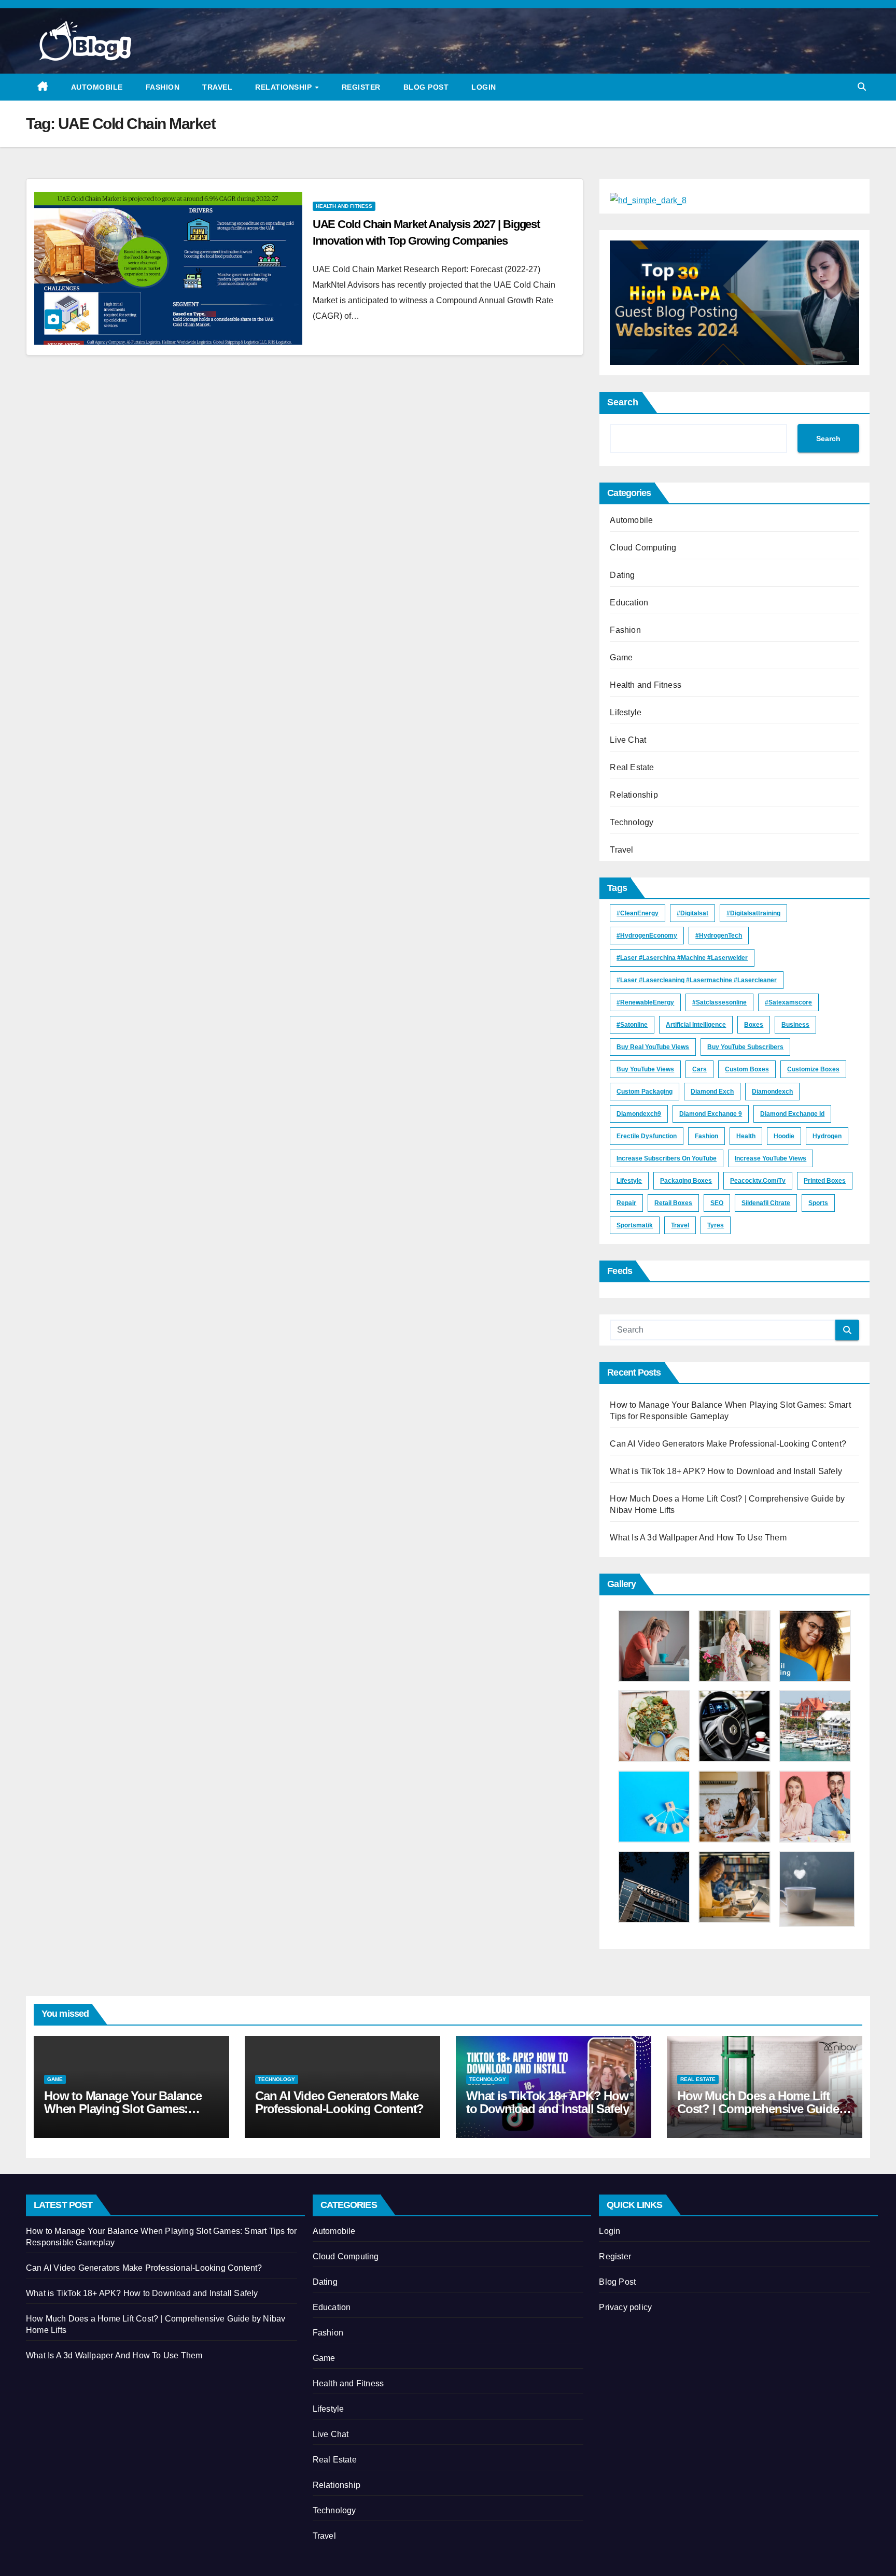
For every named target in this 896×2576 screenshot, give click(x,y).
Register (361, 87)
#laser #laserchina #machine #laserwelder (682, 958)
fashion (706, 1136)
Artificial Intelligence (696, 1025)
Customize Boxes (813, 1069)
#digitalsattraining (753, 913)
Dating (622, 575)
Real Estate (632, 767)
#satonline (632, 1025)
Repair (626, 1203)
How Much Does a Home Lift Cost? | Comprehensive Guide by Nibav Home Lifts (758, 2109)
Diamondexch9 (639, 1114)
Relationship (285, 87)
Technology (632, 822)
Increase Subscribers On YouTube (667, 1158)
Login (484, 87)
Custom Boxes (747, 1069)
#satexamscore (788, 1002)
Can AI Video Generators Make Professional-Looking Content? (728, 1444)
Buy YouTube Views (645, 1069)
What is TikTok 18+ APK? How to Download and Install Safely (726, 1471)
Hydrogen (827, 1136)
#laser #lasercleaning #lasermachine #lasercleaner (697, 980)
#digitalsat (692, 913)
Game (621, 657)
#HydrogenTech (719, 936)
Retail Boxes (673, 1203)
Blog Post (426, 87)
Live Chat (628, 740)
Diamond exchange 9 (711, 1114)
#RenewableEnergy (645, 1002)
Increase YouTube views (771, 1158)
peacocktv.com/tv (758, 1181)
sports (818, 1203)
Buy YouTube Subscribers (745, 1047)
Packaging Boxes (686, 1181)
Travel (217, 87)
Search (623, 402)
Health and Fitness (344, 206)
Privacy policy (625, 2307)
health (746, 1136)
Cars (699, 1069)
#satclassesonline (719, 1002)
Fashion (163, 87)
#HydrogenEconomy (647, 936)
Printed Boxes (825, 1181)
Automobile (97, 87)
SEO (717, 1203)
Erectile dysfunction (647, 1136)
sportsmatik (635, 1225)
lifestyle (629, 1181)
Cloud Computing (643, 548)
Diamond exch (712, 1092)
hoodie (784, 1136)
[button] (862, 87)
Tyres (716, 1225)
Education (629, 603)
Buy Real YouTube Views (653, 1047)
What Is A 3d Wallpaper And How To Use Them (698, 1538)
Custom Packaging (645, 1092)
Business (795, 1025)
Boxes (754, 1025)
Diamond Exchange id (792, 1114)
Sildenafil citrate (766, 1203)
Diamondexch (772, 1092)
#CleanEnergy (638, 913)
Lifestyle (626, 712)
